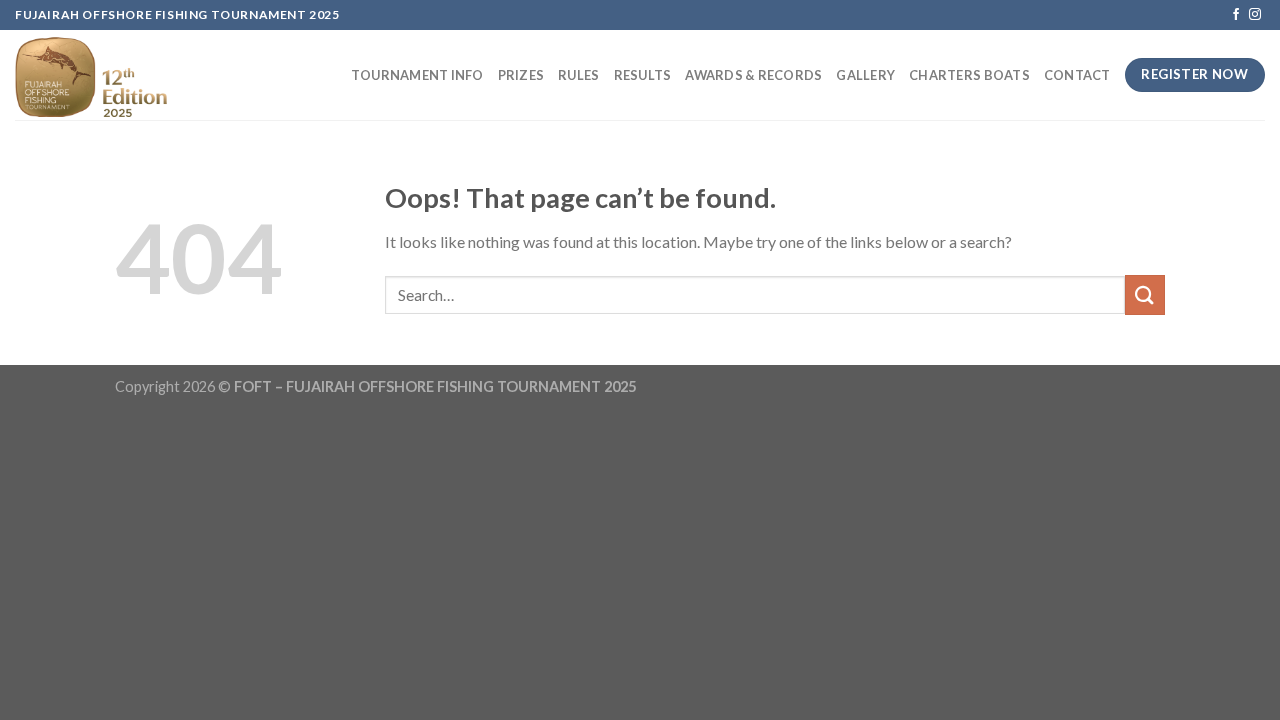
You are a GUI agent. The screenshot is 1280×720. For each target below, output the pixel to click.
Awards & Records (753, 75)
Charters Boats (969, 75)
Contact (1077, 75)
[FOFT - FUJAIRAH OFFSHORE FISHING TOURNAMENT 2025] (103, 75)
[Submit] (1145, 294)
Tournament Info (417, 75)
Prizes (521, 75)
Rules (578, 75)
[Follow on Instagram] (1255, 15)
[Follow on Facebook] (1236, 15)
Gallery (865, 75)
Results (643, 75)
